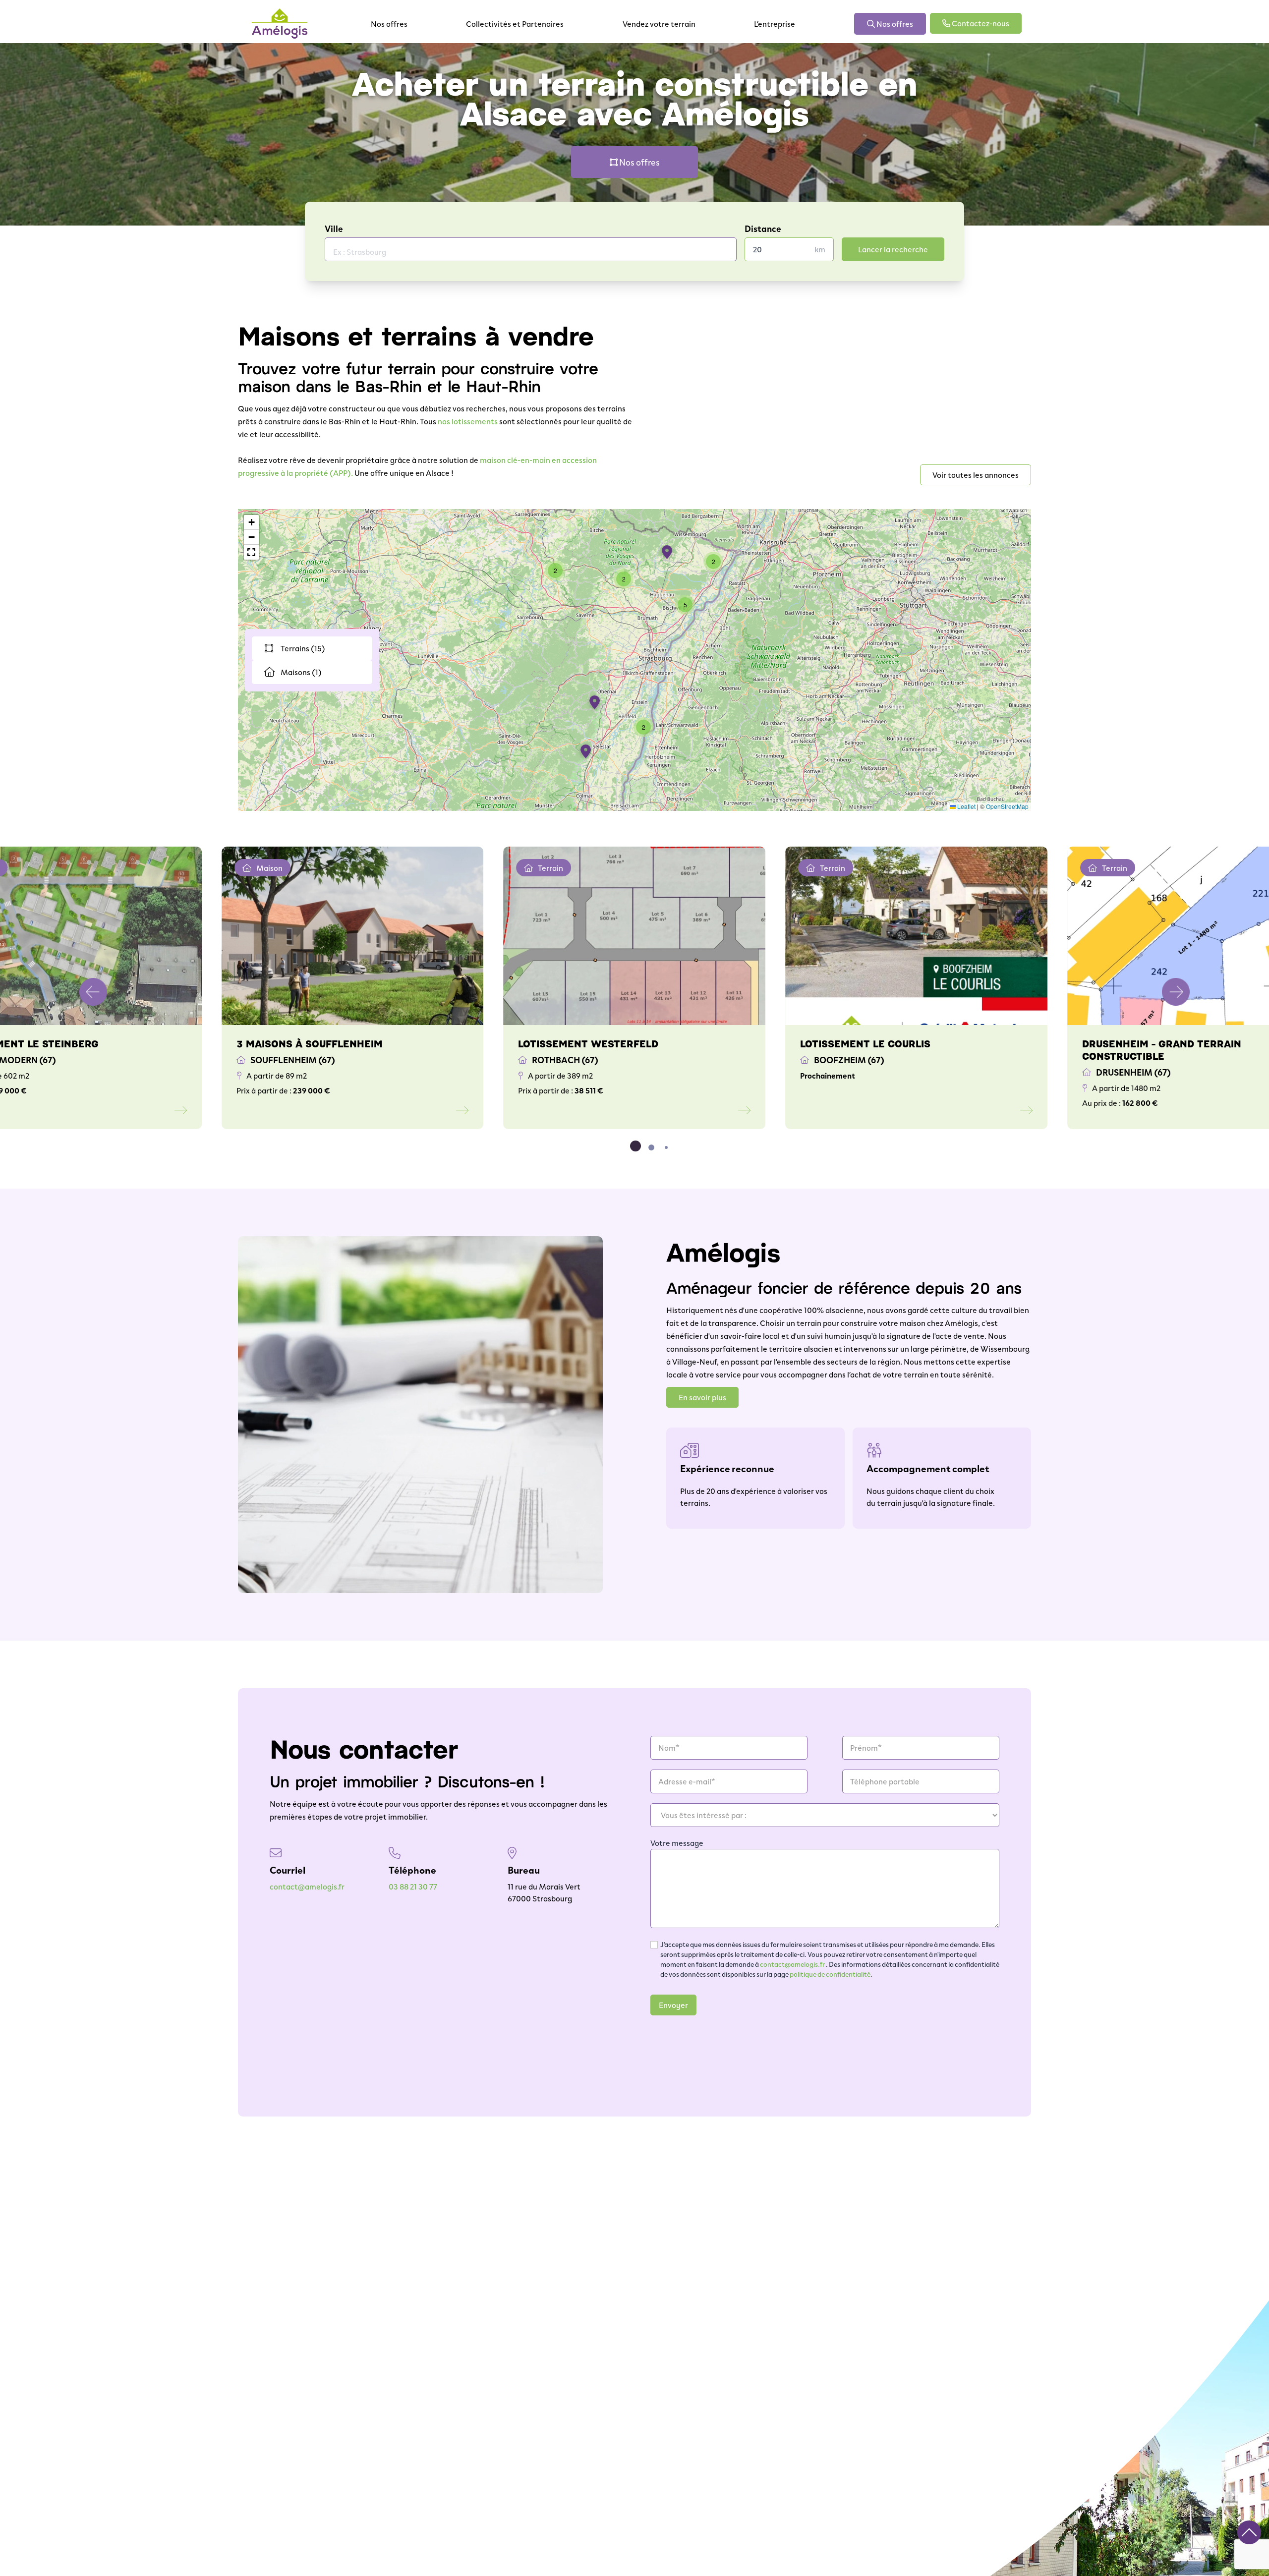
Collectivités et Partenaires (515, 24)
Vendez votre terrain (659, 24)
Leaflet (966, 806)
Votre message (677, 1843)
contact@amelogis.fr (307, 1886)
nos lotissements (468, 421)
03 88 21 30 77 (413, 1886)
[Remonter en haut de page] (1249, 2532)
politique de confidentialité (830, 1974)
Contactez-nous (980, 23)
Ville (334, 229)
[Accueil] (280, 24)
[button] (669, 553)
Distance (763, 229)
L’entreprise (775, 24)
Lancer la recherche (893, 249)
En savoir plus (702, 1397)
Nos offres (389, 24)
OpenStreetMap (1007, 806)
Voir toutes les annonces (976, 475)
